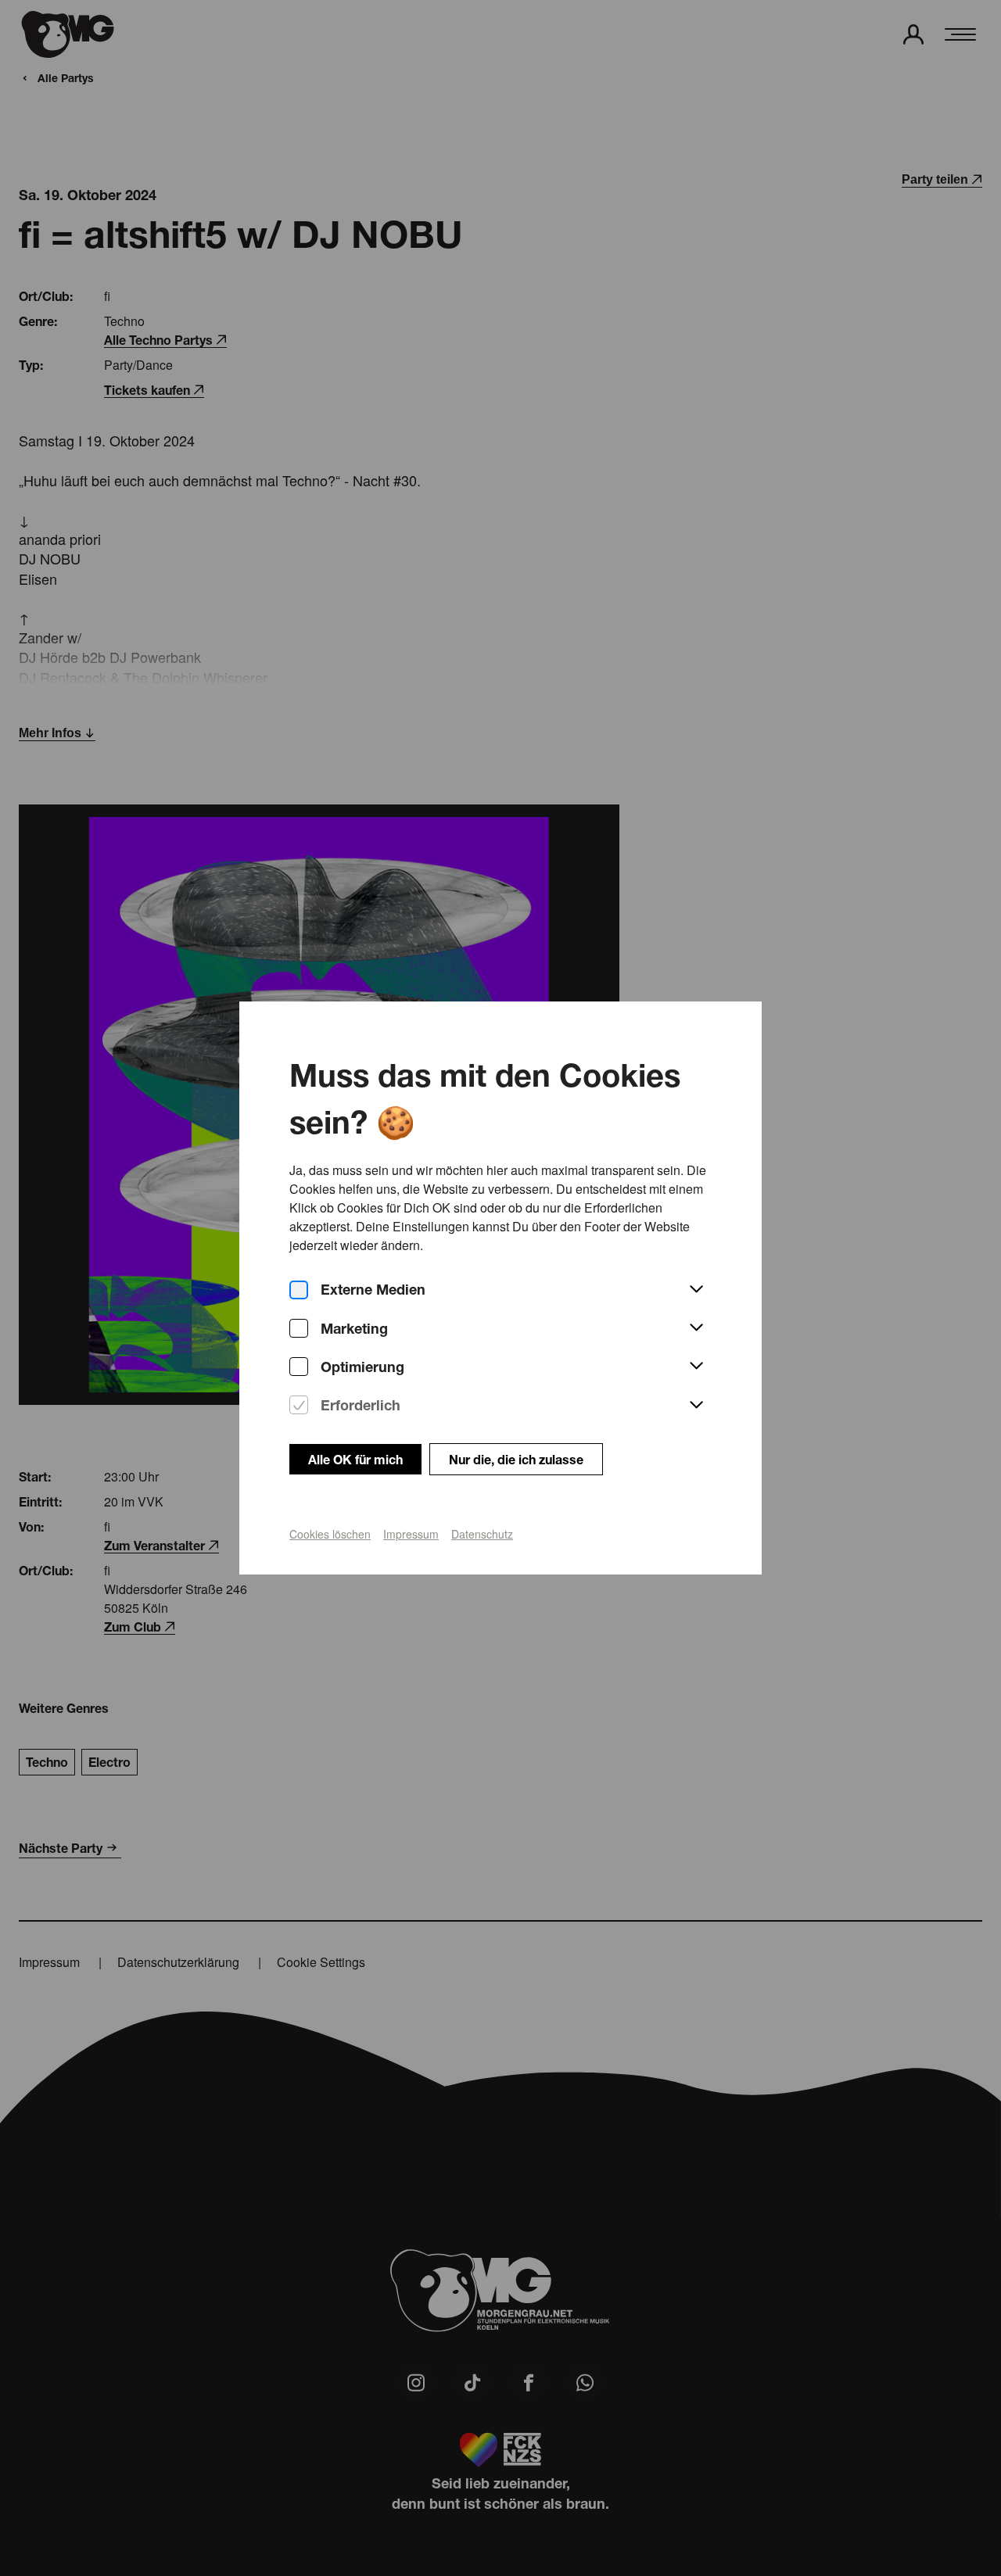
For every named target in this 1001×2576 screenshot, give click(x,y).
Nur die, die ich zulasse (516, 1459)
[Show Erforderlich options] (696, 1406)
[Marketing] (299, 1329)
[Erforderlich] (299, 1405)
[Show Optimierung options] (696, 1367)
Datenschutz (482, 1534)
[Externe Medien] (299, 1290)
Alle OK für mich (355, 1459)
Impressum (411, 1534)
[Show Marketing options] (696, 1328)
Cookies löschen (330, 1534)
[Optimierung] (299, 1367)
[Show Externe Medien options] (696, 1290)
